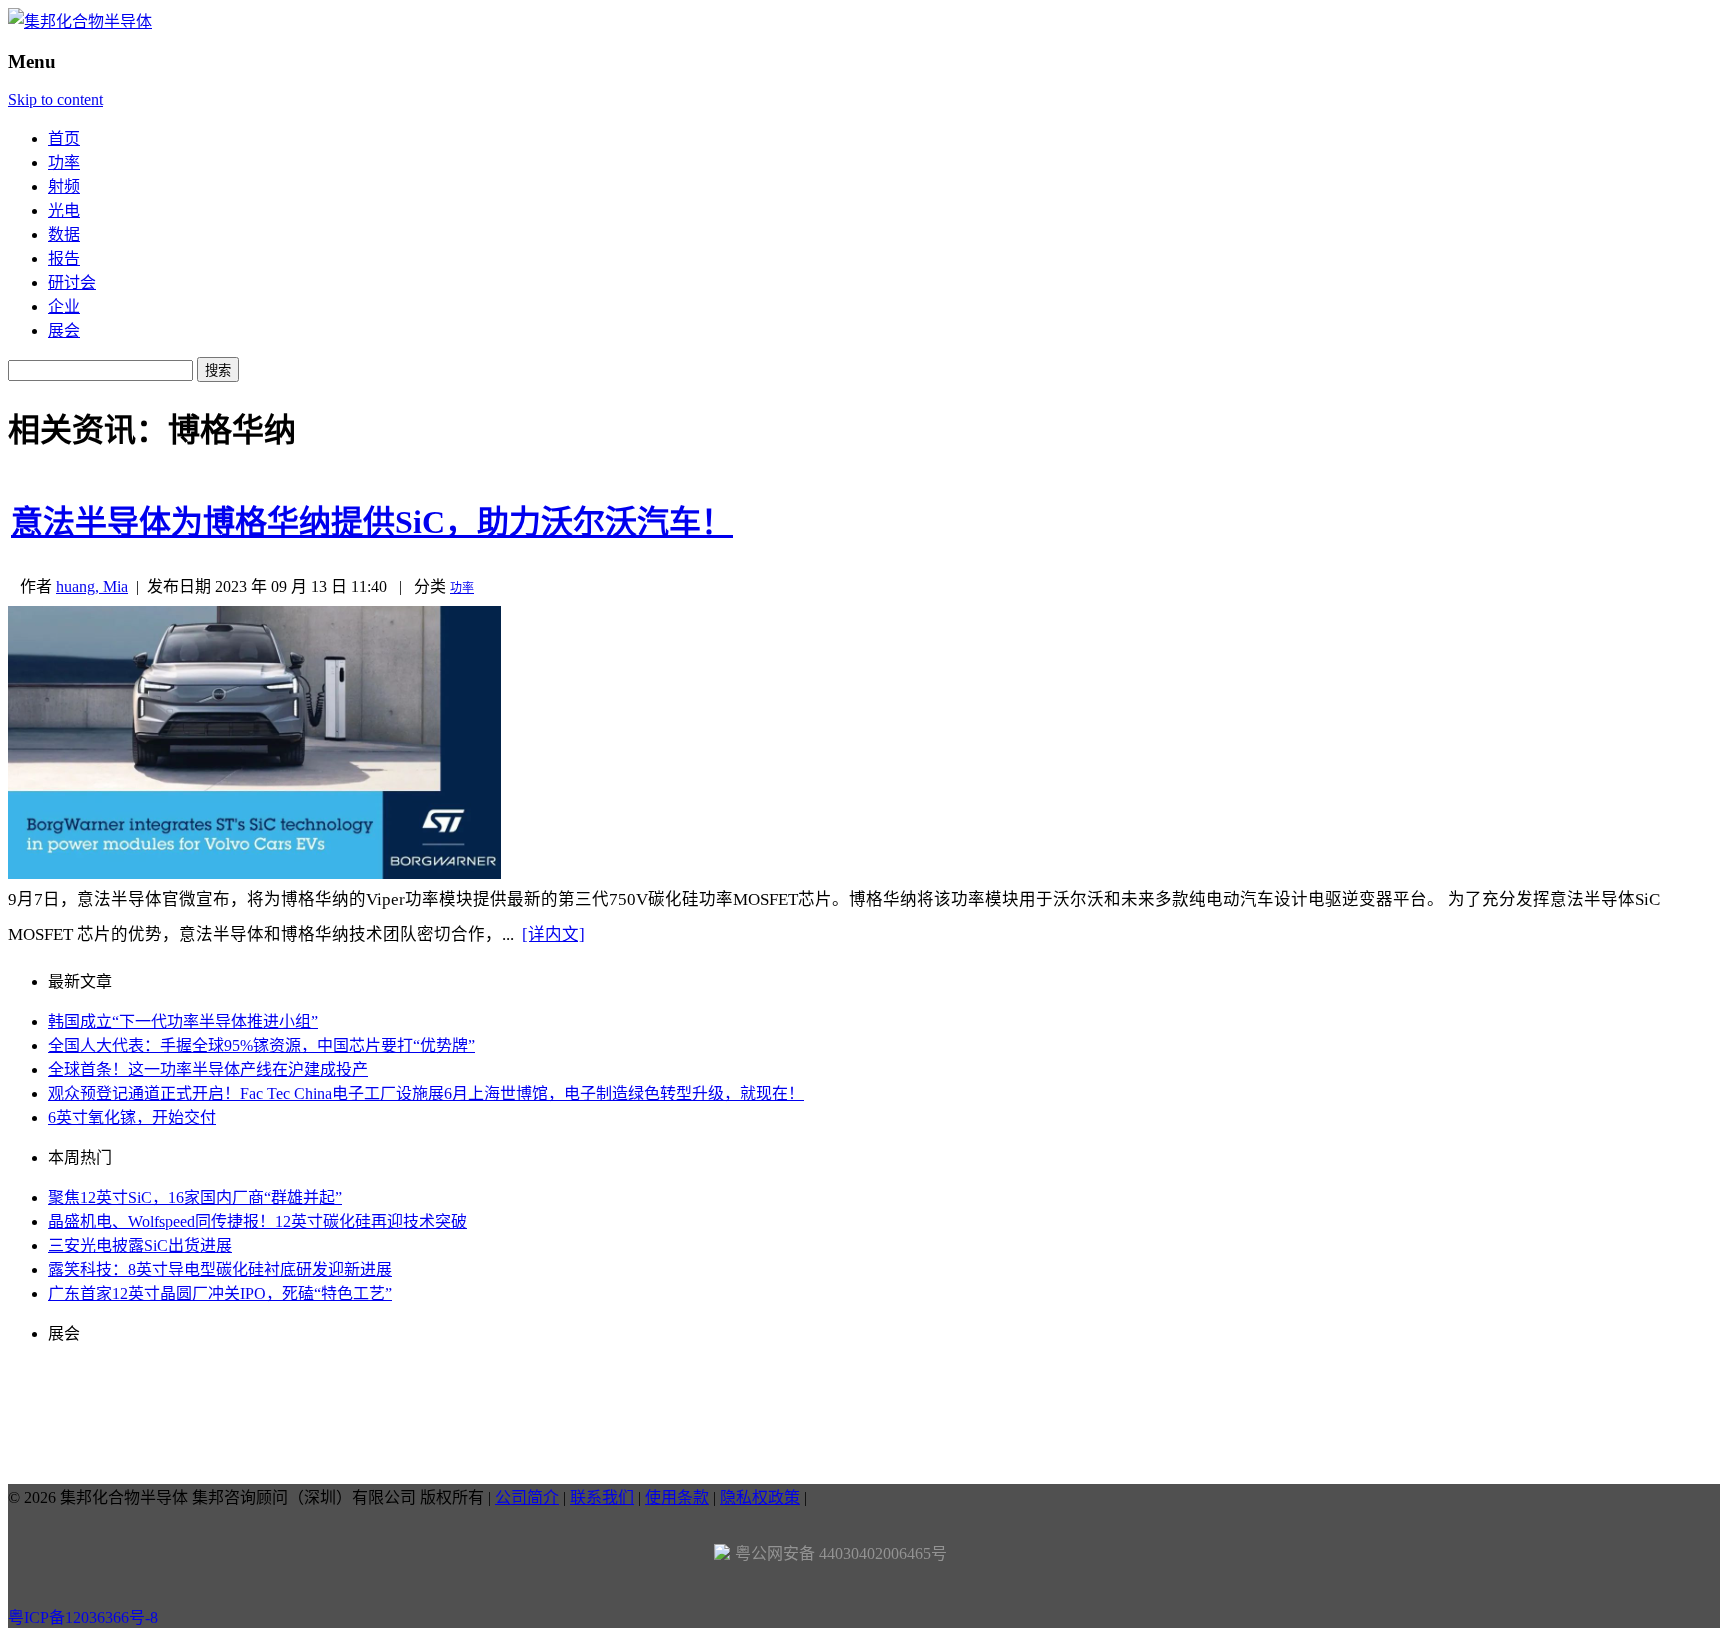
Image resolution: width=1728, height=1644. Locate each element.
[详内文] (553, 934)
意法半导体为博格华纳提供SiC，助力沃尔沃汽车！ (372, 522)
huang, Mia (92, 586)
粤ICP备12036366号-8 (83, 1617)
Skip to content (55, 99)
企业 (64, 306)
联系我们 (602, 1497)
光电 (64, 210)
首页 (64, 138)
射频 (64, 186)
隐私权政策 (760, 1497)
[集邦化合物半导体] (80, 21)
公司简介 (527, 1497)
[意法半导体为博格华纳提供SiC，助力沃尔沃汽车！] (254, 873)
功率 (64, 162)
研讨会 (72, 282)
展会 (64, 330)
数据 (64, 234)
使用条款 (677, 1497)
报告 (64, 258)
